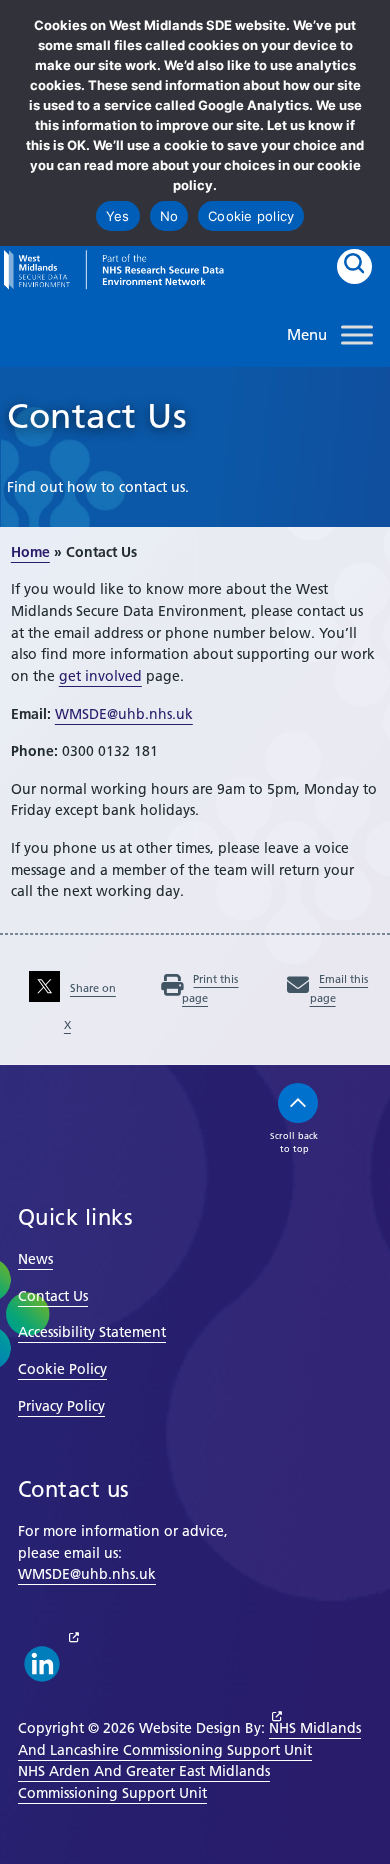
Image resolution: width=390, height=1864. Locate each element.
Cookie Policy (62, 1369)
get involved (100, 676)
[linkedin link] (42, 1664)
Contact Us (53, 1296)
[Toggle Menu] (357, 334)
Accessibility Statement (92, 1332)
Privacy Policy (61, 1406)
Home (30, 552)
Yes (118, 216)
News (35, 1259)
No (169, 216)
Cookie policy (251, 216)
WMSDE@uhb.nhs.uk (124, 714)
